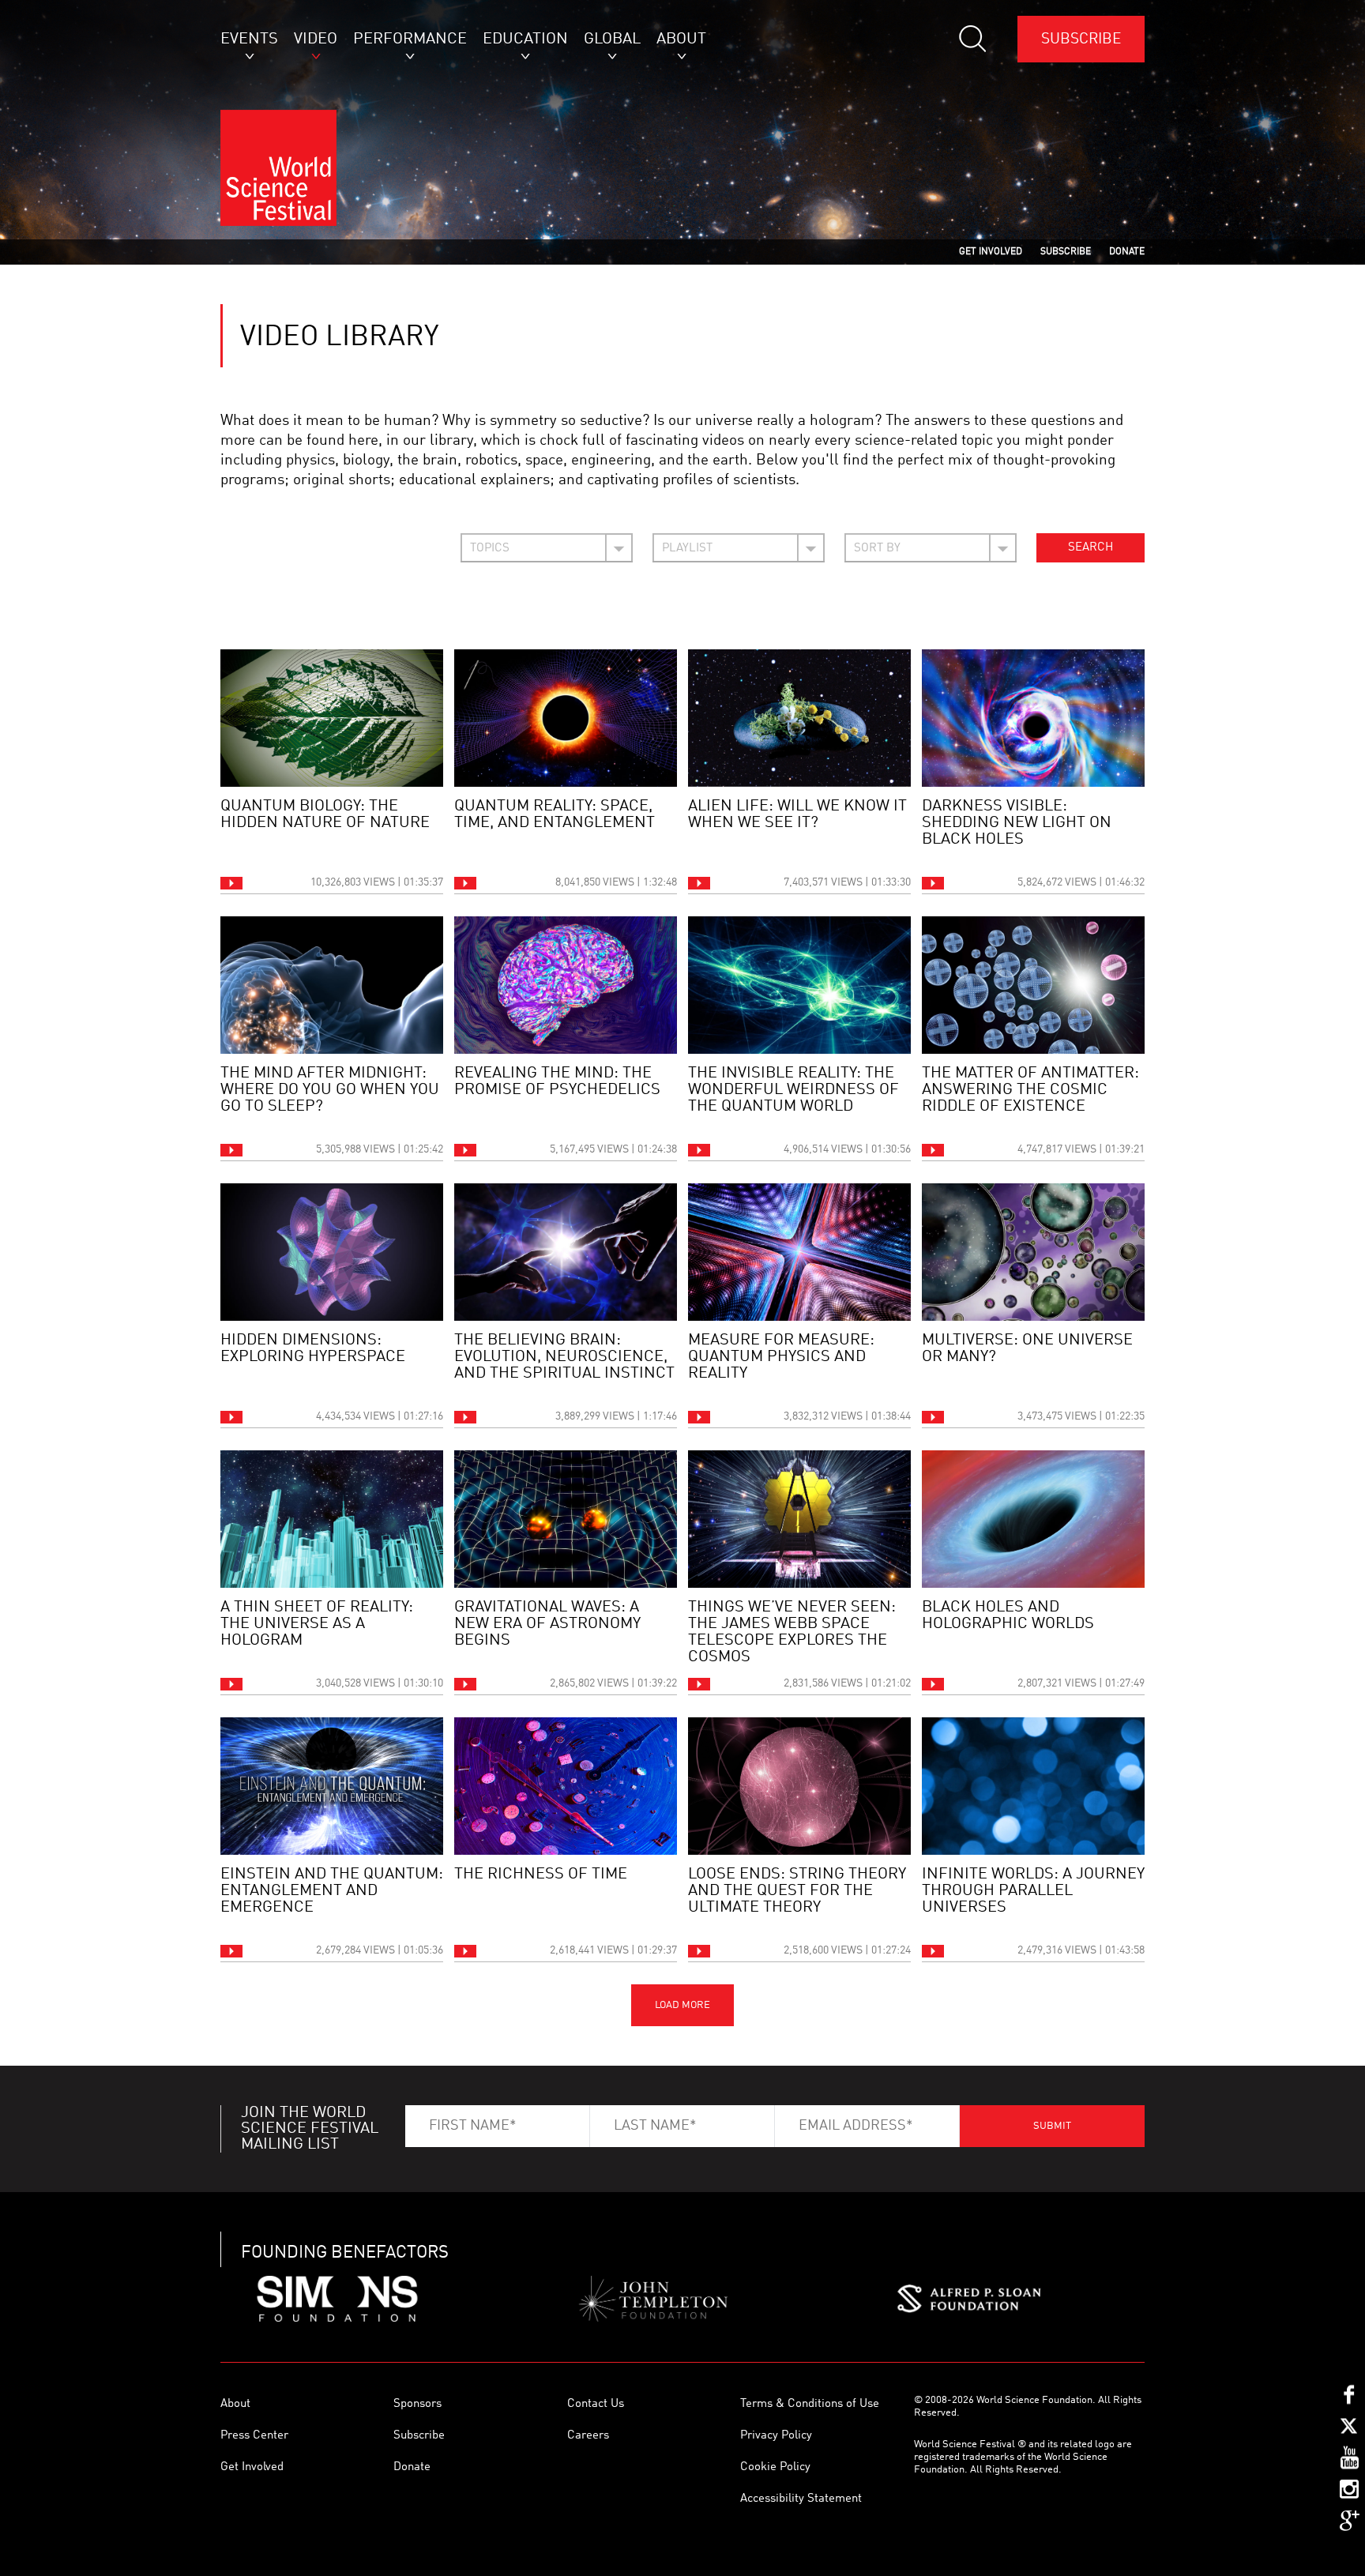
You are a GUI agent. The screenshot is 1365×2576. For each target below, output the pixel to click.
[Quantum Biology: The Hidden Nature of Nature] (332, 718)
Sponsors (417, 2404)
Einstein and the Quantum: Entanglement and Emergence (332, 1891)
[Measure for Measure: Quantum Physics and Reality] (799, 1252)
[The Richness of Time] (566, 1786)
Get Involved (252, 2467)
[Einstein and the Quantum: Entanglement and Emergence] (332, 1786)
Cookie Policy (775, 2467)
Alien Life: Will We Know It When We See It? (797, 815)
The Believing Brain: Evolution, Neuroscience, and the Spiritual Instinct (564, 1357)
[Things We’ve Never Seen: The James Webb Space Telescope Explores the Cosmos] (799, 1519)
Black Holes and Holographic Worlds (1008, 1616)
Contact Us (596, 2404)
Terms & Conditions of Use (810, 2404)
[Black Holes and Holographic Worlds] (1033, 1519)
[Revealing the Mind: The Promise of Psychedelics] (566, 985)
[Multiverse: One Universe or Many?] (1033, 1252)
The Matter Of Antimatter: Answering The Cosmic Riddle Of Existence (1030, 1090)
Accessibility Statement (801, 2499)
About (235, 2404)
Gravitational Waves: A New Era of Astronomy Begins (547, 1624)
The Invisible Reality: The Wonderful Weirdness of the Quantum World (793, 1090)
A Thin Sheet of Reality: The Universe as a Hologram (317, 1624)
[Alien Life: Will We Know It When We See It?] (799, 718)
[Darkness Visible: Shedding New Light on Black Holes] (1033, 718)
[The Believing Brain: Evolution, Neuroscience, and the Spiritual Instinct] (566, 1252)
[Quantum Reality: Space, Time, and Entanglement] (566, 718)
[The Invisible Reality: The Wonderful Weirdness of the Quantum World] (799, 985)
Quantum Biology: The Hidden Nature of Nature (325, 815)
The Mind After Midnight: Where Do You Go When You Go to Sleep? (330, 1090)
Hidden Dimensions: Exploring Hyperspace (313, 1349)
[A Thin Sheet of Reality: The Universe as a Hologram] (332, 1519)
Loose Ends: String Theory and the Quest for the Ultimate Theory (797, 1891)
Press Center (254, 2436)
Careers (588, 2436)
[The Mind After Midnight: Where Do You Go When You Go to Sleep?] (332, 985)
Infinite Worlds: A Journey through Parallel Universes (1033, 1891)
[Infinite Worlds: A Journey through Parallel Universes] (1033, 1786)
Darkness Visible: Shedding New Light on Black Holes (1017, 823)
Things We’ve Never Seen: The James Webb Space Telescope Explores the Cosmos (792, 1632)
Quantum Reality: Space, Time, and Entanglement (555, 815)
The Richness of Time (541, 1875)
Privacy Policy (776, 2436)
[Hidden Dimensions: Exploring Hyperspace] (332, 1252)
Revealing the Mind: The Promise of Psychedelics (557, 1082)
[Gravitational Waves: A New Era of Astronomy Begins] (566, 1519)
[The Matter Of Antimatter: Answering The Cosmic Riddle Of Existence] (1033, 985)
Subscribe (1081, 39)
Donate (412, 2467)
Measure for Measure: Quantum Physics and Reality (781, 1357)
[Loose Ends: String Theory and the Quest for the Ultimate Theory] (799, 1786)
